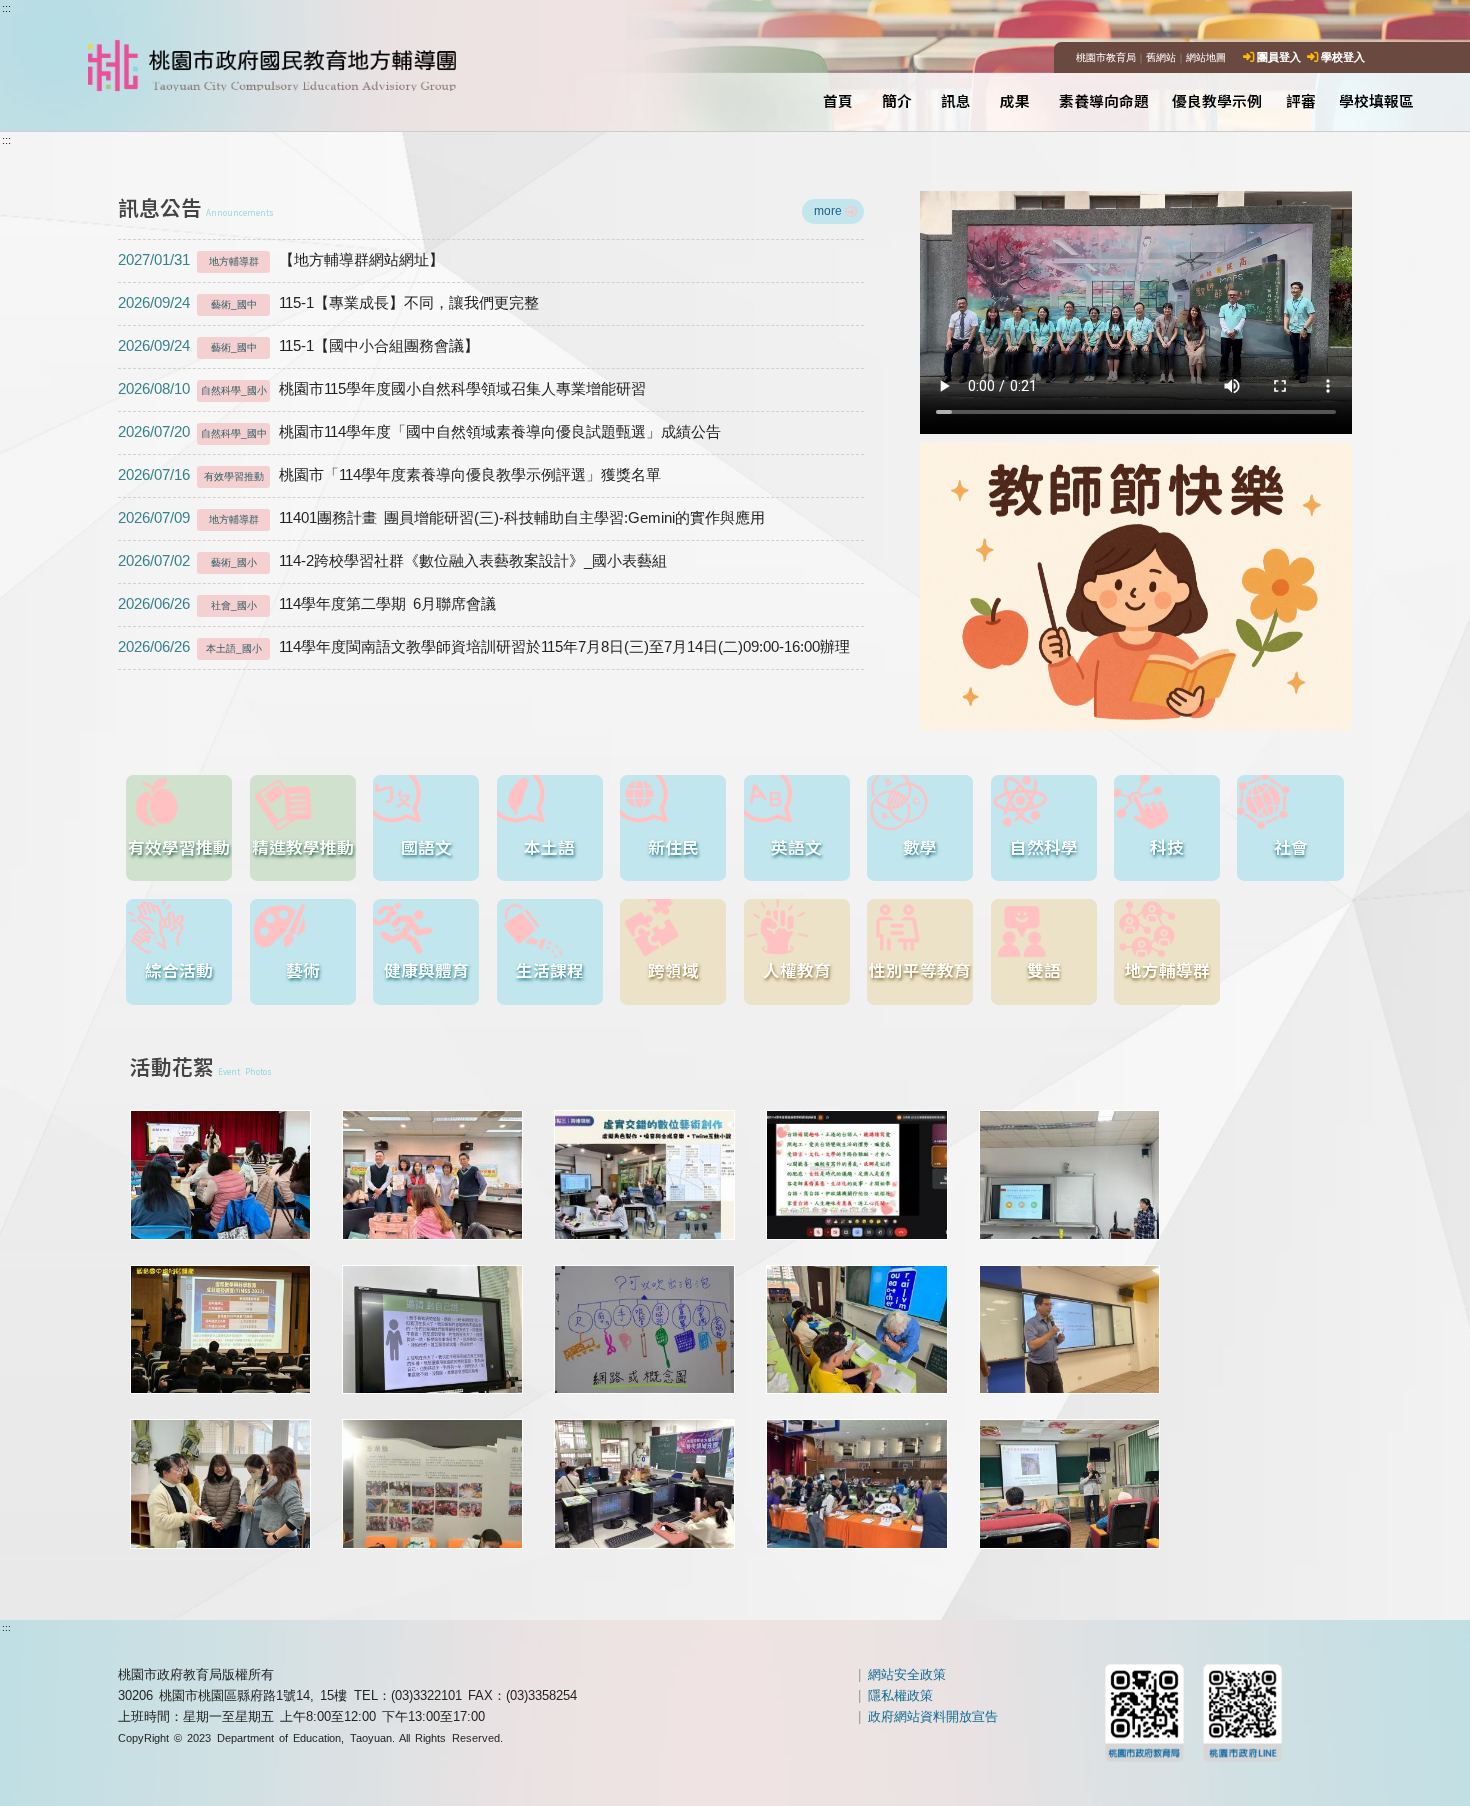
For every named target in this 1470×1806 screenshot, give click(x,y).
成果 (1015, 100)
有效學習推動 (179, 847)
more (828, 210)
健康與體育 (426, 970)
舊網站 (1161, 57)
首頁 (838, 100)
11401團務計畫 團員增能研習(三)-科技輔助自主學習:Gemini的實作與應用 (441, 518)
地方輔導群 (1167, 970)
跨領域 (673, 970)
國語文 (426, 847)
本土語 (549, 847)
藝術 (303, 970)
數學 (920, 847)
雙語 (1044, 970)
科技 (1167, 847)
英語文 (796, 847)
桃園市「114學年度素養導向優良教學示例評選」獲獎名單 (390, 475)
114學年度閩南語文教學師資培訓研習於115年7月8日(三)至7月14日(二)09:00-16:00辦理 (484, 647)
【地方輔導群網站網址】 (281, 260)
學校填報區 (1376, 100)
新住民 (673, 847)
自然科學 (1044, 847)
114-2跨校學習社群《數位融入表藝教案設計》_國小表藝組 (393, 561)
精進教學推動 (303, 847)
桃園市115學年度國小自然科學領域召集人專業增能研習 (382, 389)
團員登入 (1279, 57)
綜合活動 (179, 970)
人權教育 (797, 970)
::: (6, 8)
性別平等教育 (920, 970)
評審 (1301, 100)
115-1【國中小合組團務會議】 (299, 346)
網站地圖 (1206, 57)
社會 (1291, 847)
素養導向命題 (1104, 100)
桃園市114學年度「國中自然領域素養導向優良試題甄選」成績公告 (420, 432)
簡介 (897, 100)
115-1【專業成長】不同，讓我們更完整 (329, 303)
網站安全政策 (907, 1674)
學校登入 (1343, 57)
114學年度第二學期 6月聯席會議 (307, 604)
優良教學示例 (1217, 100)
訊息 (956, 100)
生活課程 (550, 970)
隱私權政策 (900, 1695)
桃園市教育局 (1106, 57)
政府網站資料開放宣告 (933, 1716)
